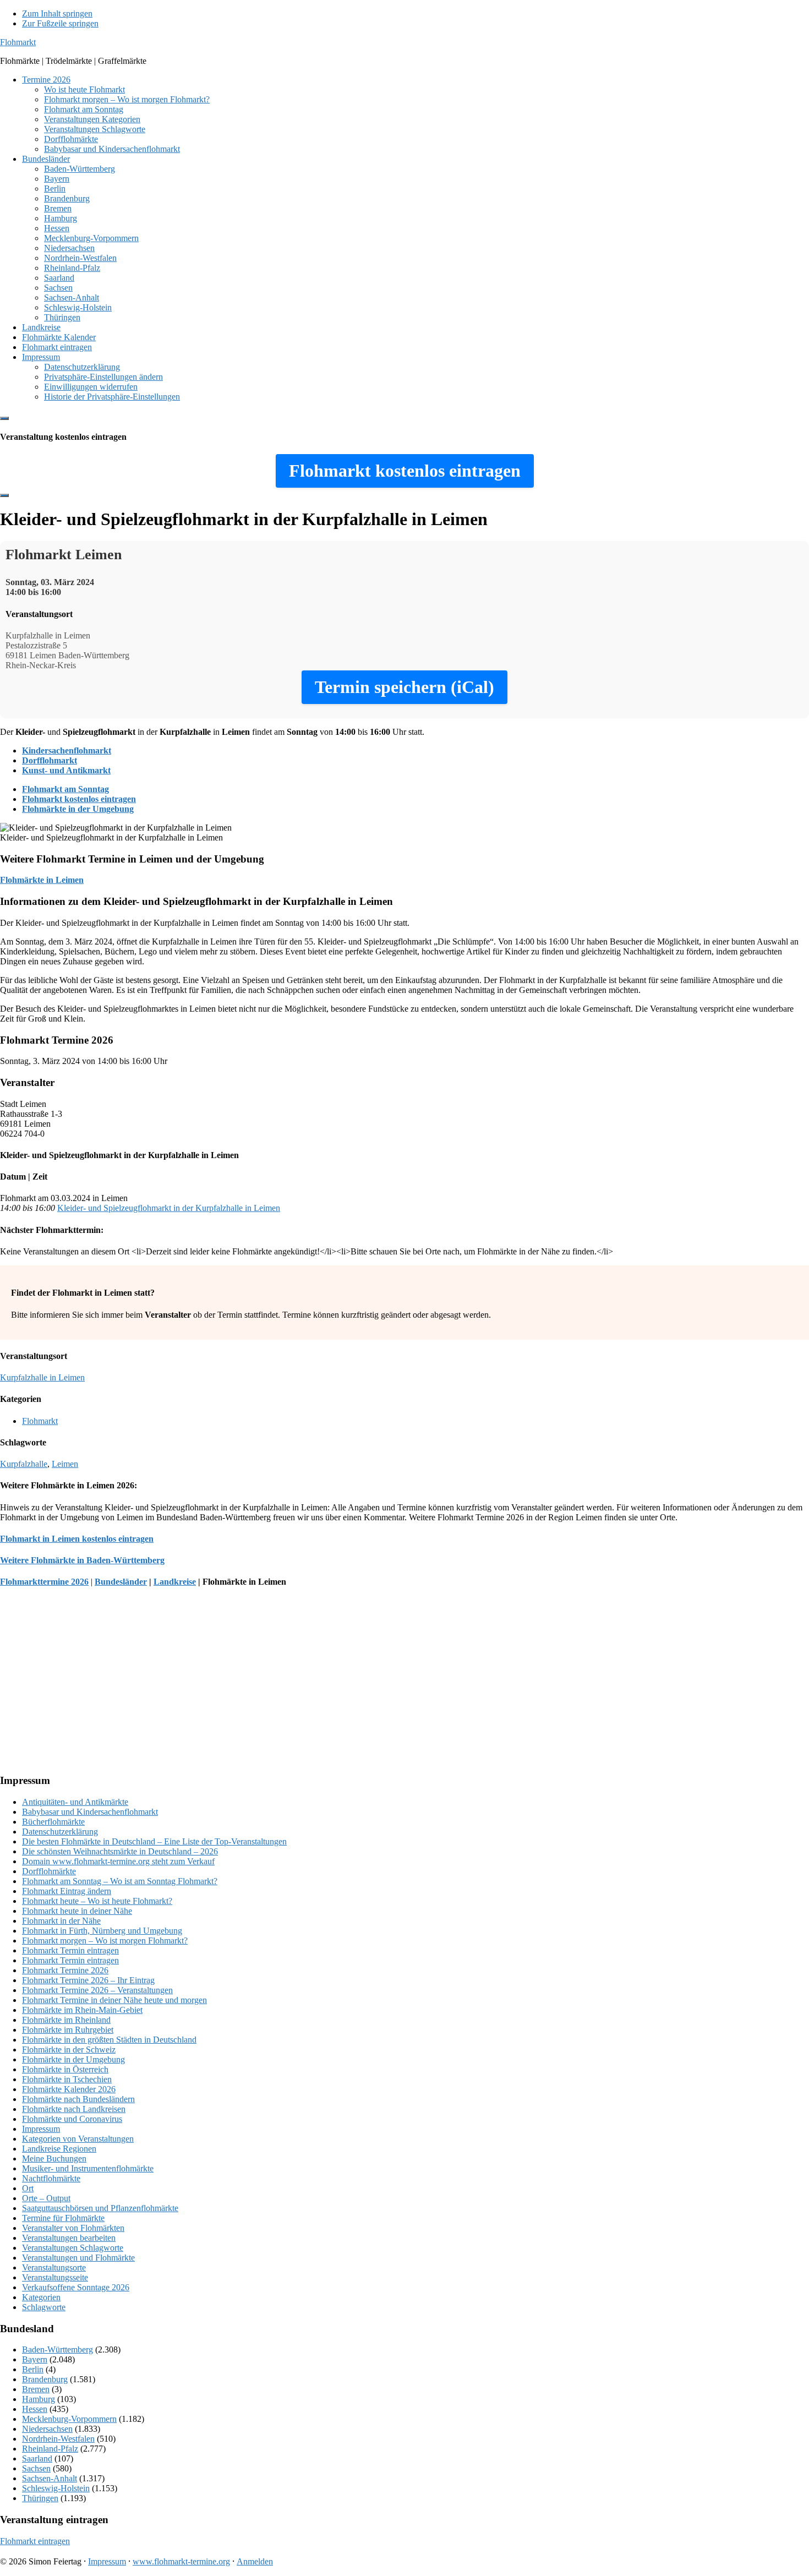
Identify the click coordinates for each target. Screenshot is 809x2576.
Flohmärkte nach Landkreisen (74, 2109)
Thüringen (40, 2498)
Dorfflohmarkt (50, 760)
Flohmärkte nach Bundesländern (78, 2099)
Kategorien (41, 2297)
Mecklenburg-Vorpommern (69, 2419)
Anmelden (255, 2561)
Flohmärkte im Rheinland (66, 2020)
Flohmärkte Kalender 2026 (69, 2089)
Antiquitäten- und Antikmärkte (75, 1802)
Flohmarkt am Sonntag (65, 789)
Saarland (37, 2458)
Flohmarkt (18, 42)
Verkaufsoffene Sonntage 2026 (76, 2287)
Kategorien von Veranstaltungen (78, 2139)
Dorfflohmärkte (49, 1871)
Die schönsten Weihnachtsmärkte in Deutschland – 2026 (120, 1851)
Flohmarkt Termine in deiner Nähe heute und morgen (114, 2000)
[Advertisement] (330, 1687)
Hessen (35, 2409)
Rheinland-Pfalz (50, 2449)
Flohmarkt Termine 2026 (65, 1970)
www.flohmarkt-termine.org (181, 2561)
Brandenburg (45, 2379)
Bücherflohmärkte (53, 1822)
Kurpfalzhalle (24, 1464)
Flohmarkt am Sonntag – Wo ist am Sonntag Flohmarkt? (120, 1881)
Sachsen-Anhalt (50, 2478)
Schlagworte (44, 2307)
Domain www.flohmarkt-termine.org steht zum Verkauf (118, 1861)
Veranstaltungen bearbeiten (69, 2238)
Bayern (35, 2359)
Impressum (41, 2129)
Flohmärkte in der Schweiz (69, 2050)
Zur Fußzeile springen (60, 23)
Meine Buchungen (54, 2159)
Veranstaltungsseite (55, 2277)
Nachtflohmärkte (51, 2178)
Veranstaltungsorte (54, 2267)
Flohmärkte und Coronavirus (72, 2119)
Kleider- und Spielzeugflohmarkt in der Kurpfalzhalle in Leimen (169, 1208)
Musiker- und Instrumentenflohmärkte (88, 2168)
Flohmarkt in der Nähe (61, 1921)
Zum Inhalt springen (57, 13)
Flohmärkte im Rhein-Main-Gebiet (82, 2010)
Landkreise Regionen (59, 2149)
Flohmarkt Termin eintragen (70, 1950)
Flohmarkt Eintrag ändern (67, 1891)
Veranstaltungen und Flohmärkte (78, 2258)
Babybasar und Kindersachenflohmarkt (90, 1812)
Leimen (65, 1464)
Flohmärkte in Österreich (65, 2069)
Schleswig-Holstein (56, 2488)
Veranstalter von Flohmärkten (73, 2228)
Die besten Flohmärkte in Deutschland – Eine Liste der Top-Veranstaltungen (154, 1841)
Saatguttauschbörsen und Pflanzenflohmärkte (100, 2208)
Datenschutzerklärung (60, 1832)
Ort (28, 2188)
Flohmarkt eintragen (35, 2541)
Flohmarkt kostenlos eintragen (79, 799)
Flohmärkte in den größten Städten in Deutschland (109, 2040)
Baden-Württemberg (58, 2349)
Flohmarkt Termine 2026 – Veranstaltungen (97, 1990)
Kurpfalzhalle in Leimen (42, 1377)
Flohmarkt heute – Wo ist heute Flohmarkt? (97, 1901)
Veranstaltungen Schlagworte (73, 2248)
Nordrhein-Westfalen (58, 2439)
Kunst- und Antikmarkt (66, 770)
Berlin (33, 2369)
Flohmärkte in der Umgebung (78, 809)
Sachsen (36, 2468)
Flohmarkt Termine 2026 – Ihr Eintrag (88, 1980)
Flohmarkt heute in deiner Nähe (77, 1911)
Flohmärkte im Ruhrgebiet (68, 2030)
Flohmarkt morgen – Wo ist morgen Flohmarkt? (105, 1941)
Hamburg (39, 2399)
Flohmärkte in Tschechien (67, 2079)
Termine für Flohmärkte (63, 2218)
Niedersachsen (47, 2429)
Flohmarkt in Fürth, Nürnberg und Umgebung (102, 1931)
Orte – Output (46, 2198)
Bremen (36, 2389)
